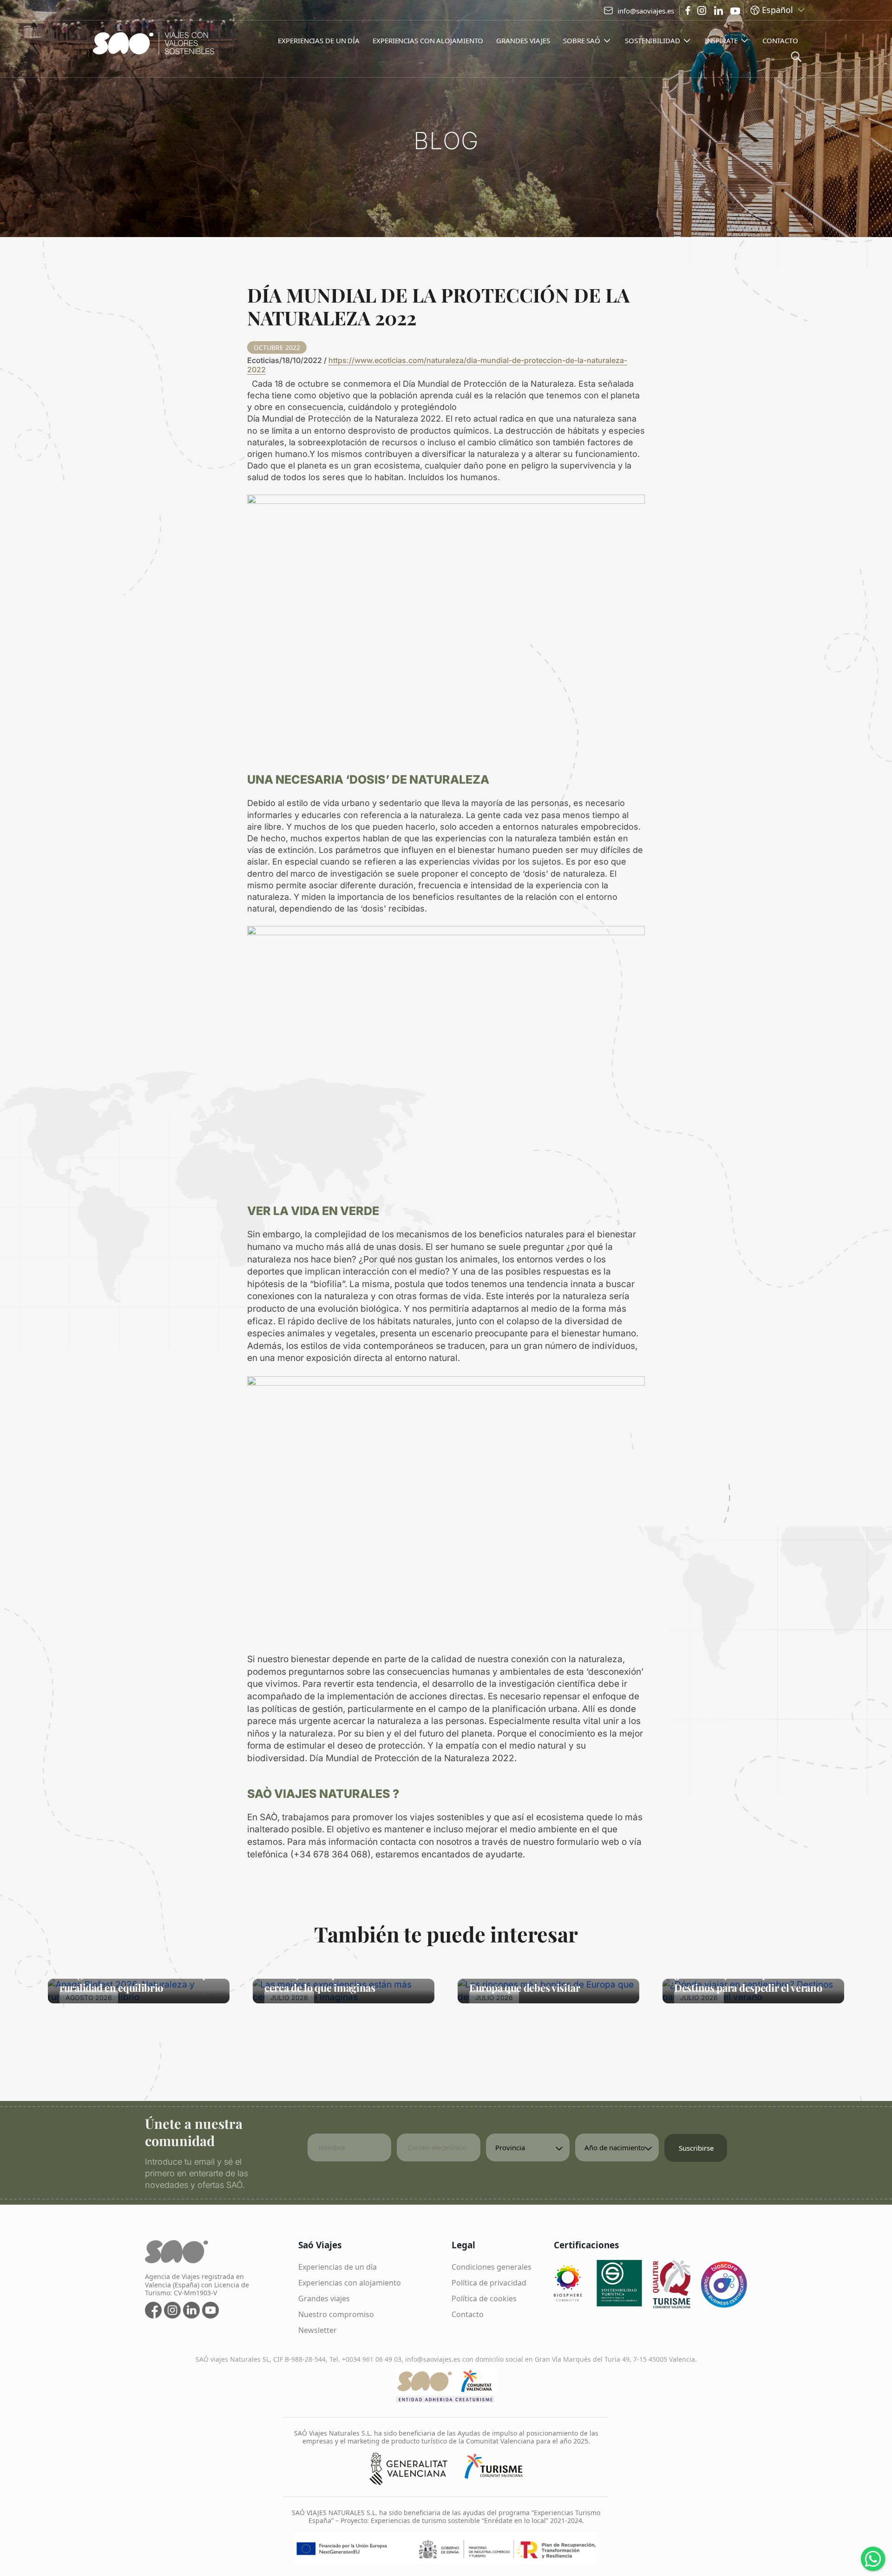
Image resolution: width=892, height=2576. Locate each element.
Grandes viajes (324, 2299)
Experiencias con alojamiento (350, 2283)
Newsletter (318, 2330)
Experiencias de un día (338, 2267)
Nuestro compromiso (336, 2314)
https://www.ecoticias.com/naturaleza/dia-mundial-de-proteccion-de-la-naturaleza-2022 (437, 365)
